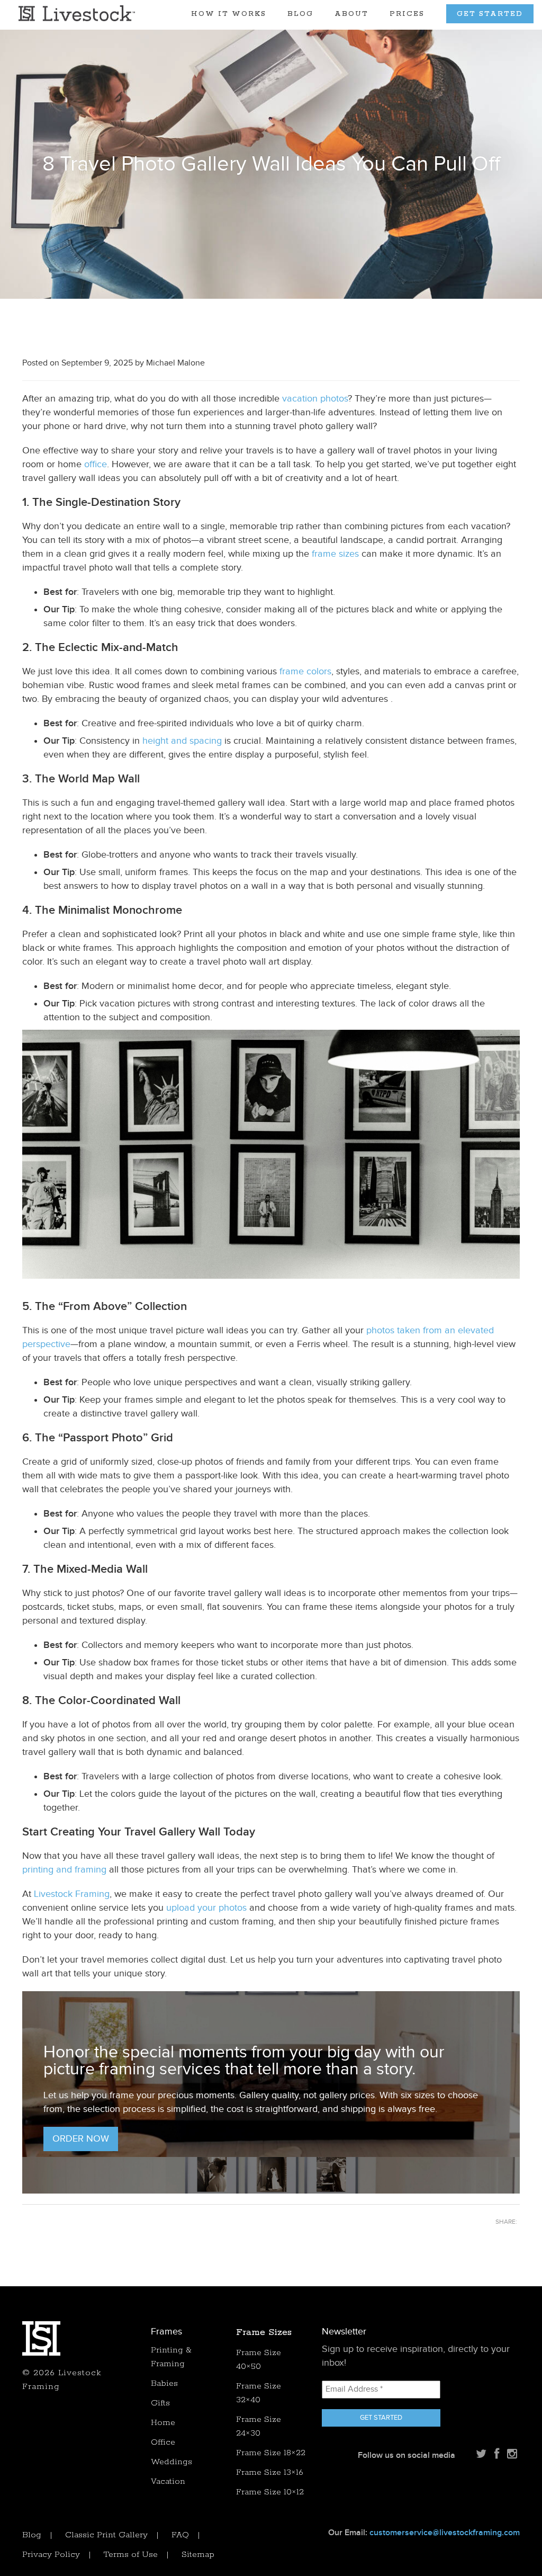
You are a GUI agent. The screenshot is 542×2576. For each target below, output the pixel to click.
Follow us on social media (406, 2455)
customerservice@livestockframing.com (445, 2533)
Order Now (81, 2139)
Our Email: (424, 2533)
